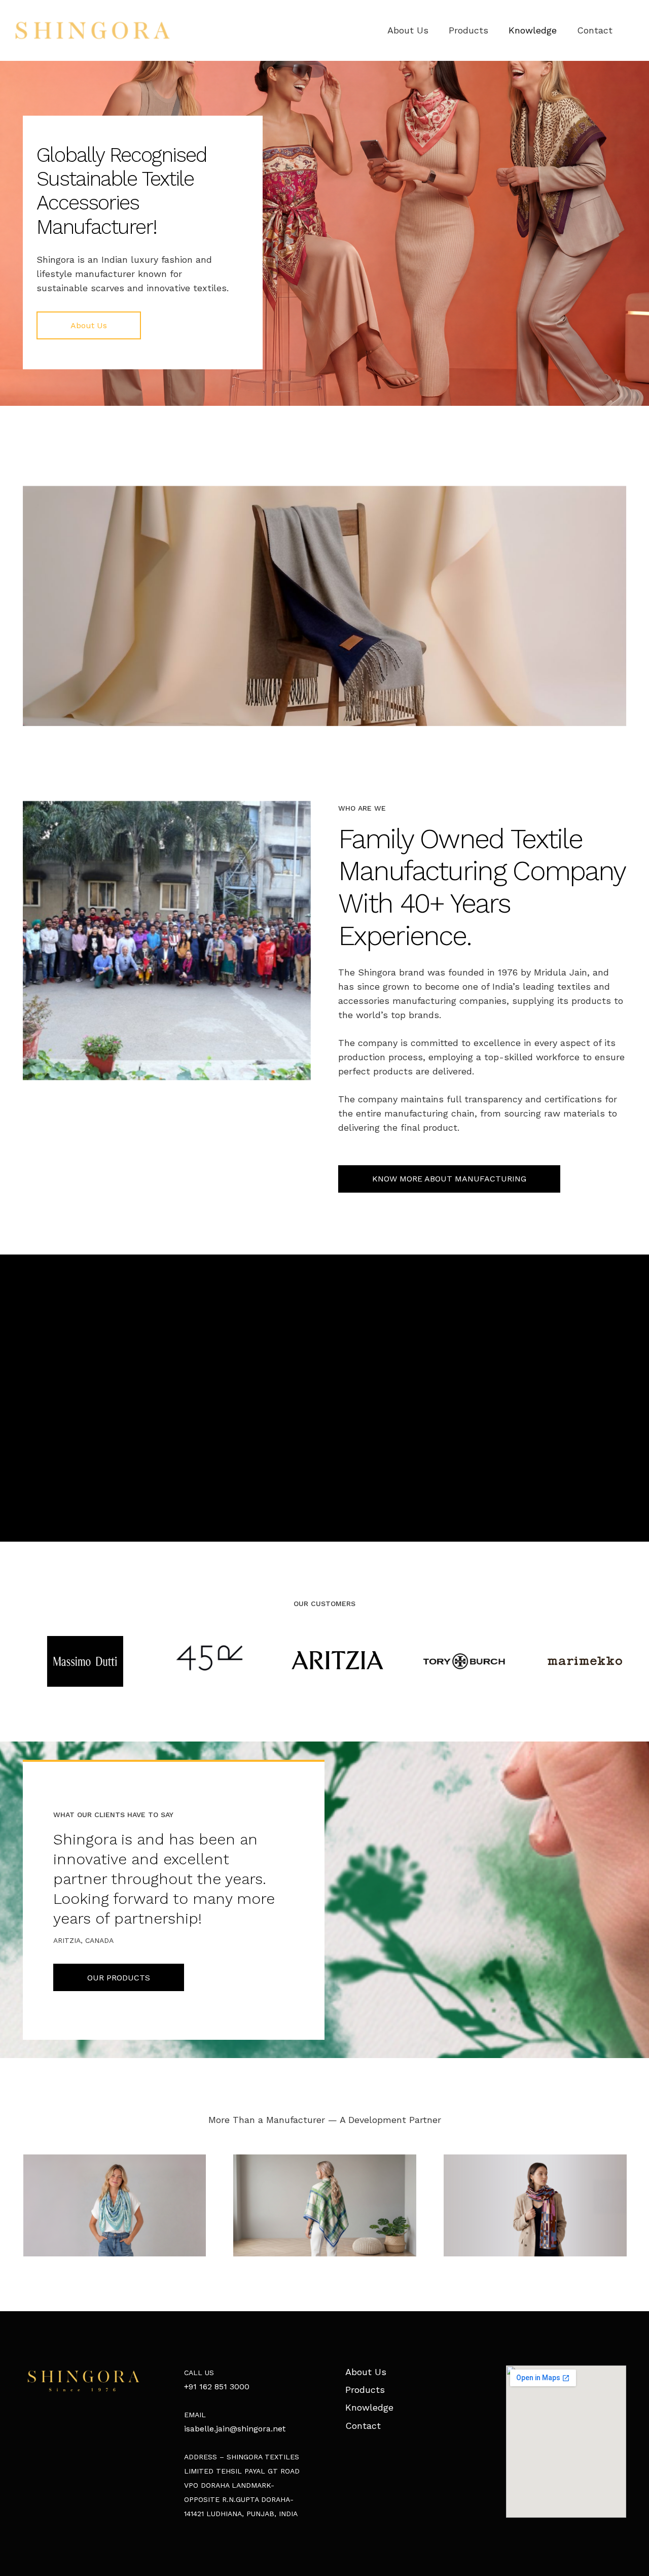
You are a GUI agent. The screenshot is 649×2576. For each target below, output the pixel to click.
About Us (366, 2372)
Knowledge (369, 2407)
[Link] (93, 30)
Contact (363, 2426)
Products (365, 2390)
